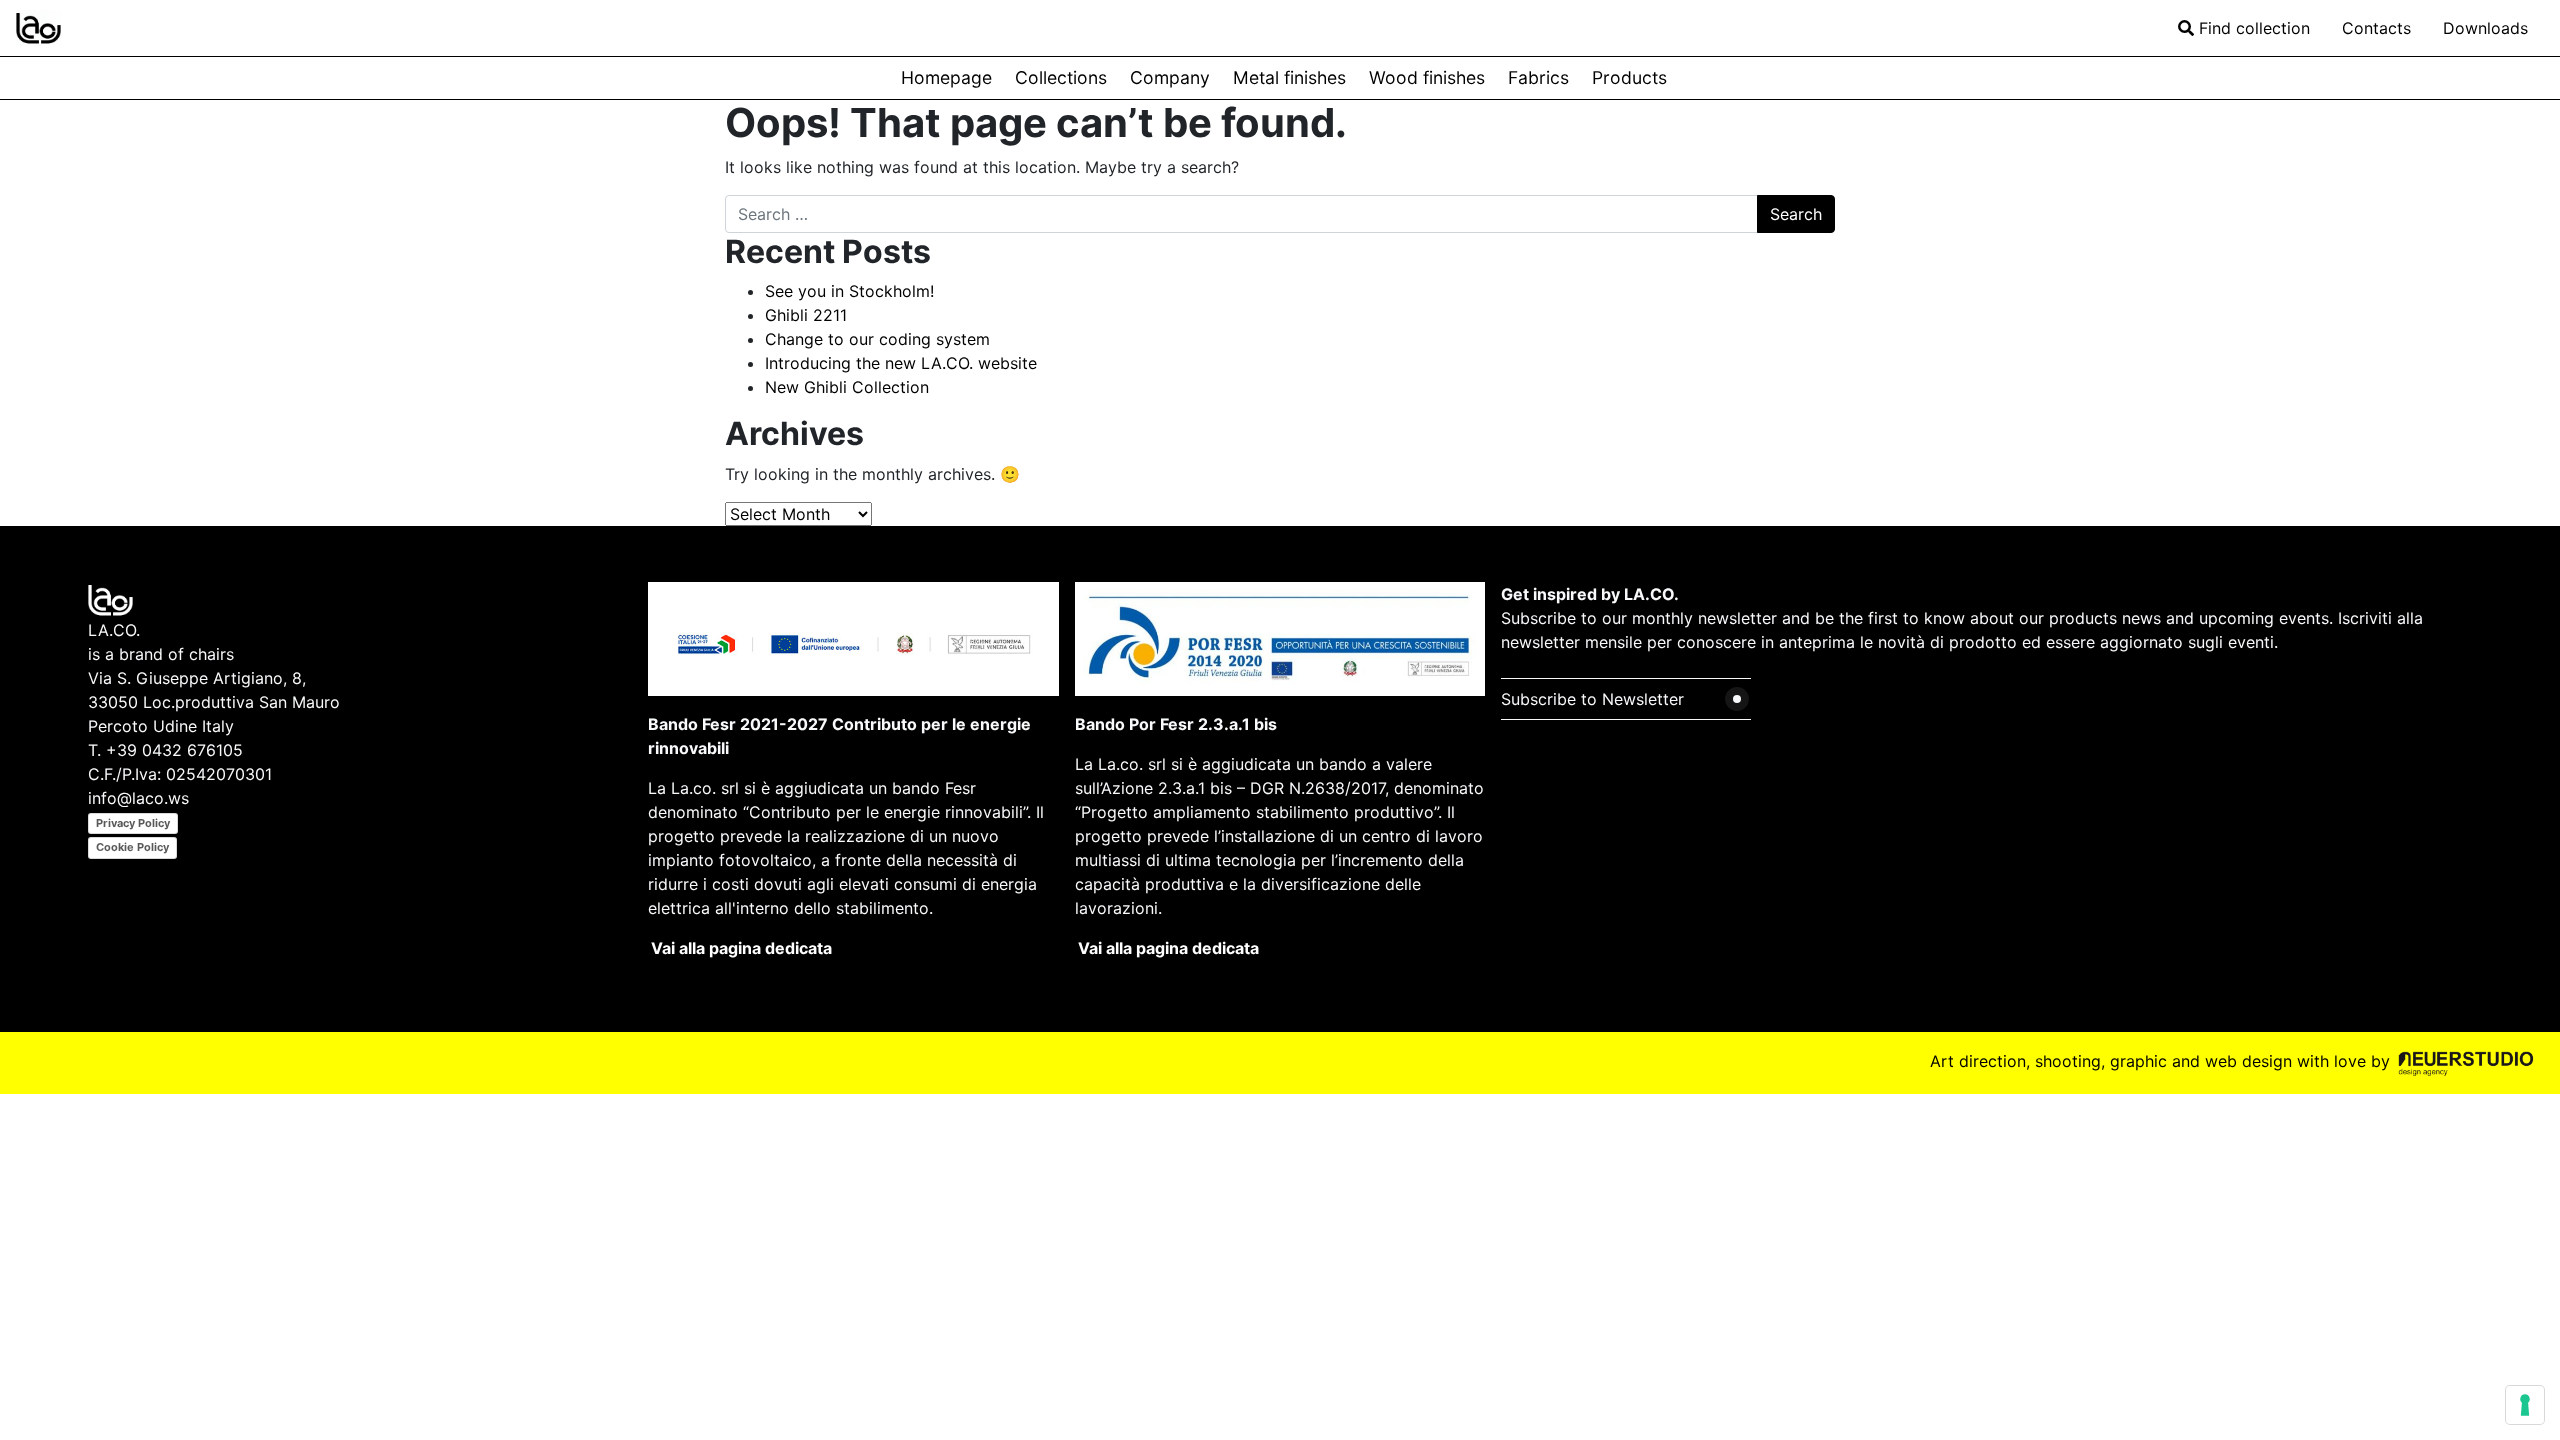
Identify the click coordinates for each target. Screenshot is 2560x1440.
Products (1629, 77)
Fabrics (1538, 77)
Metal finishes (1289, 77)
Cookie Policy (132, 847)
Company (1170, 77)
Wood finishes (1427, 77)
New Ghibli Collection (847, 387)
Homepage (946, 77)
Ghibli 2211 (806, 315)
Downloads (2485, 28)
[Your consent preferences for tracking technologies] (2525, 1405)
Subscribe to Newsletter (1592, 699)
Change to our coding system (877, 339)
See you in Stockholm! (849, 291)
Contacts (2376, 28)
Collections (1061, 77)
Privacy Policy (133, 823)
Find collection (2252, 28)
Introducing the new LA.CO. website (901, 363)
